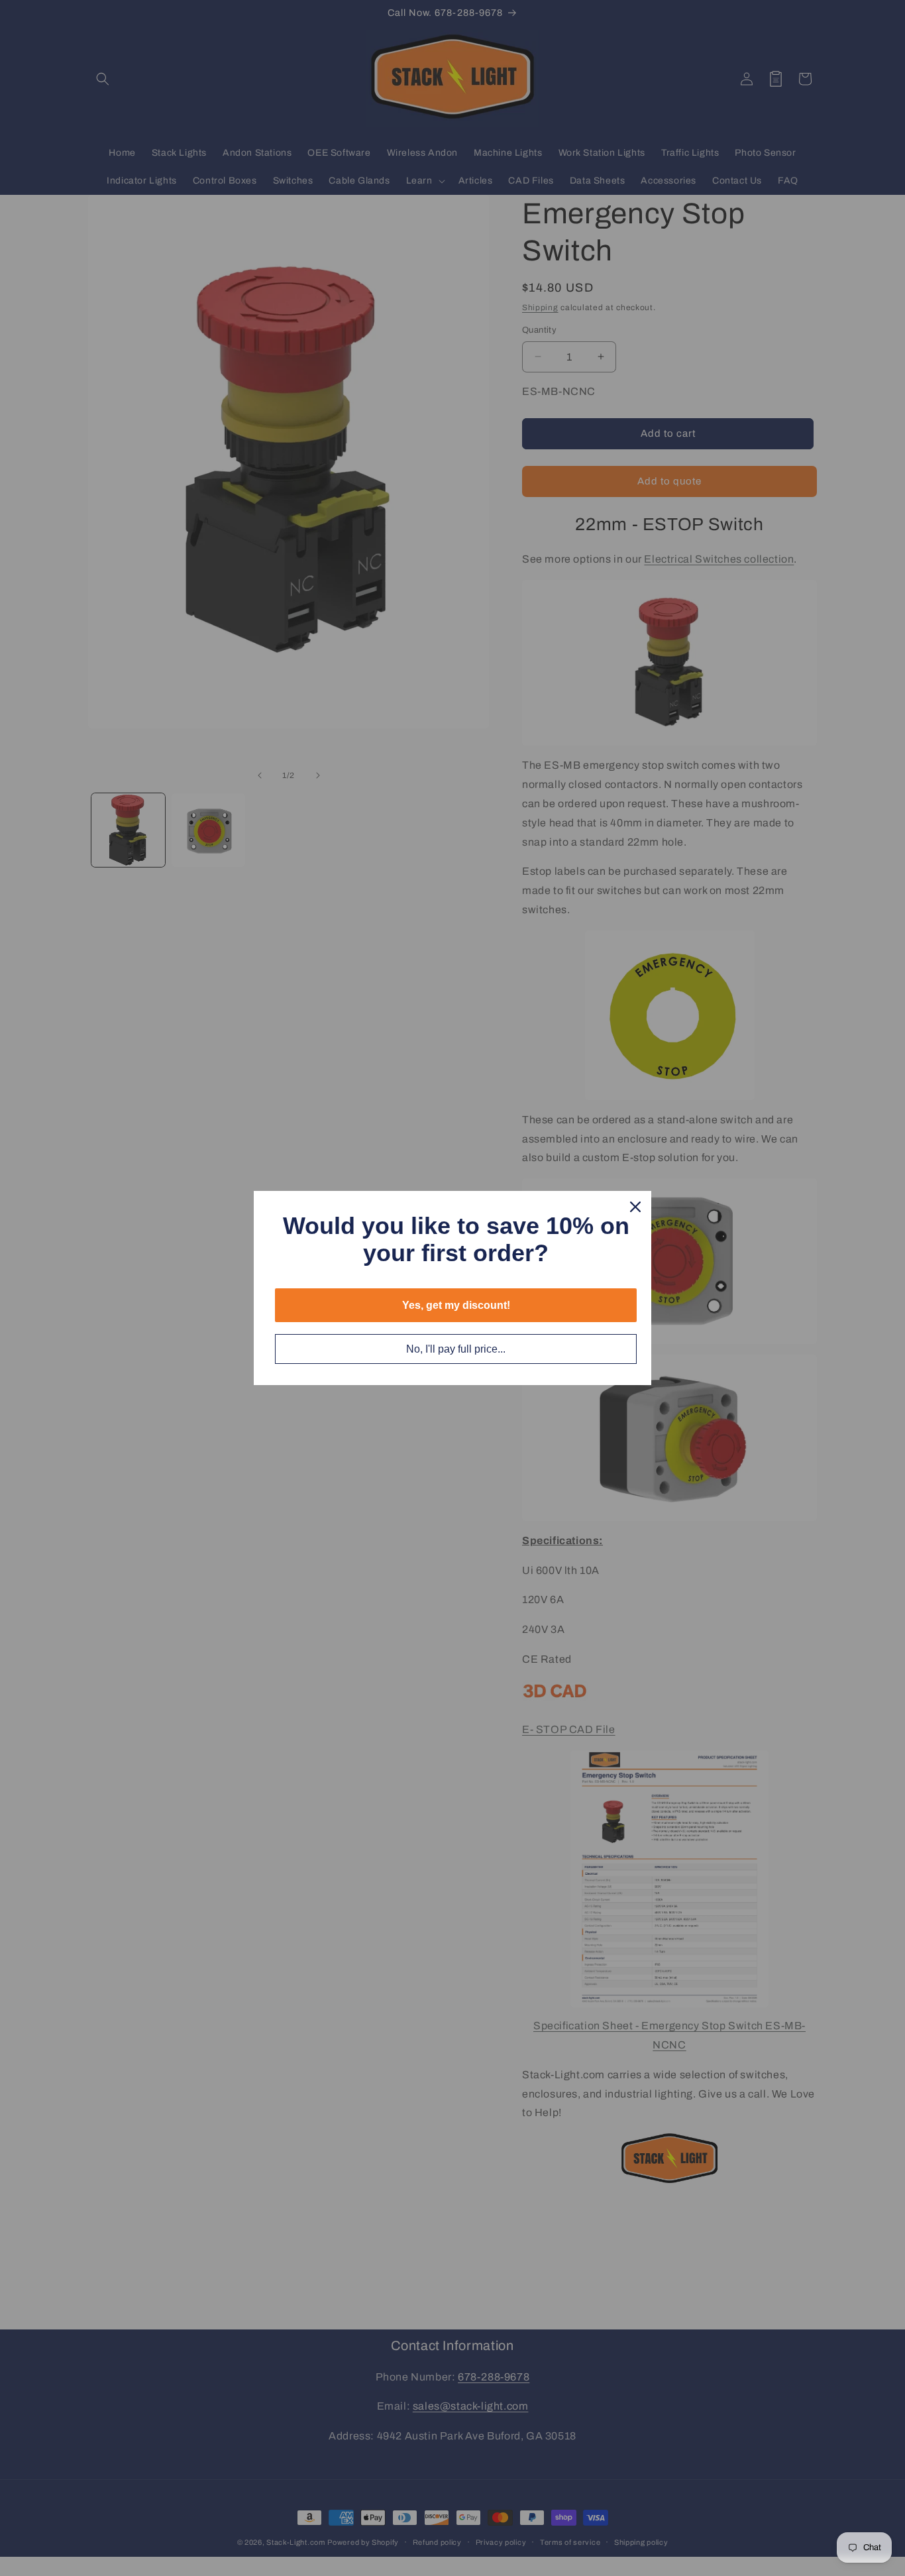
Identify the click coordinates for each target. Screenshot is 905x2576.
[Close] (635, 1207)
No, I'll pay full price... (456, 1349)
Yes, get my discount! (456, 1305)
